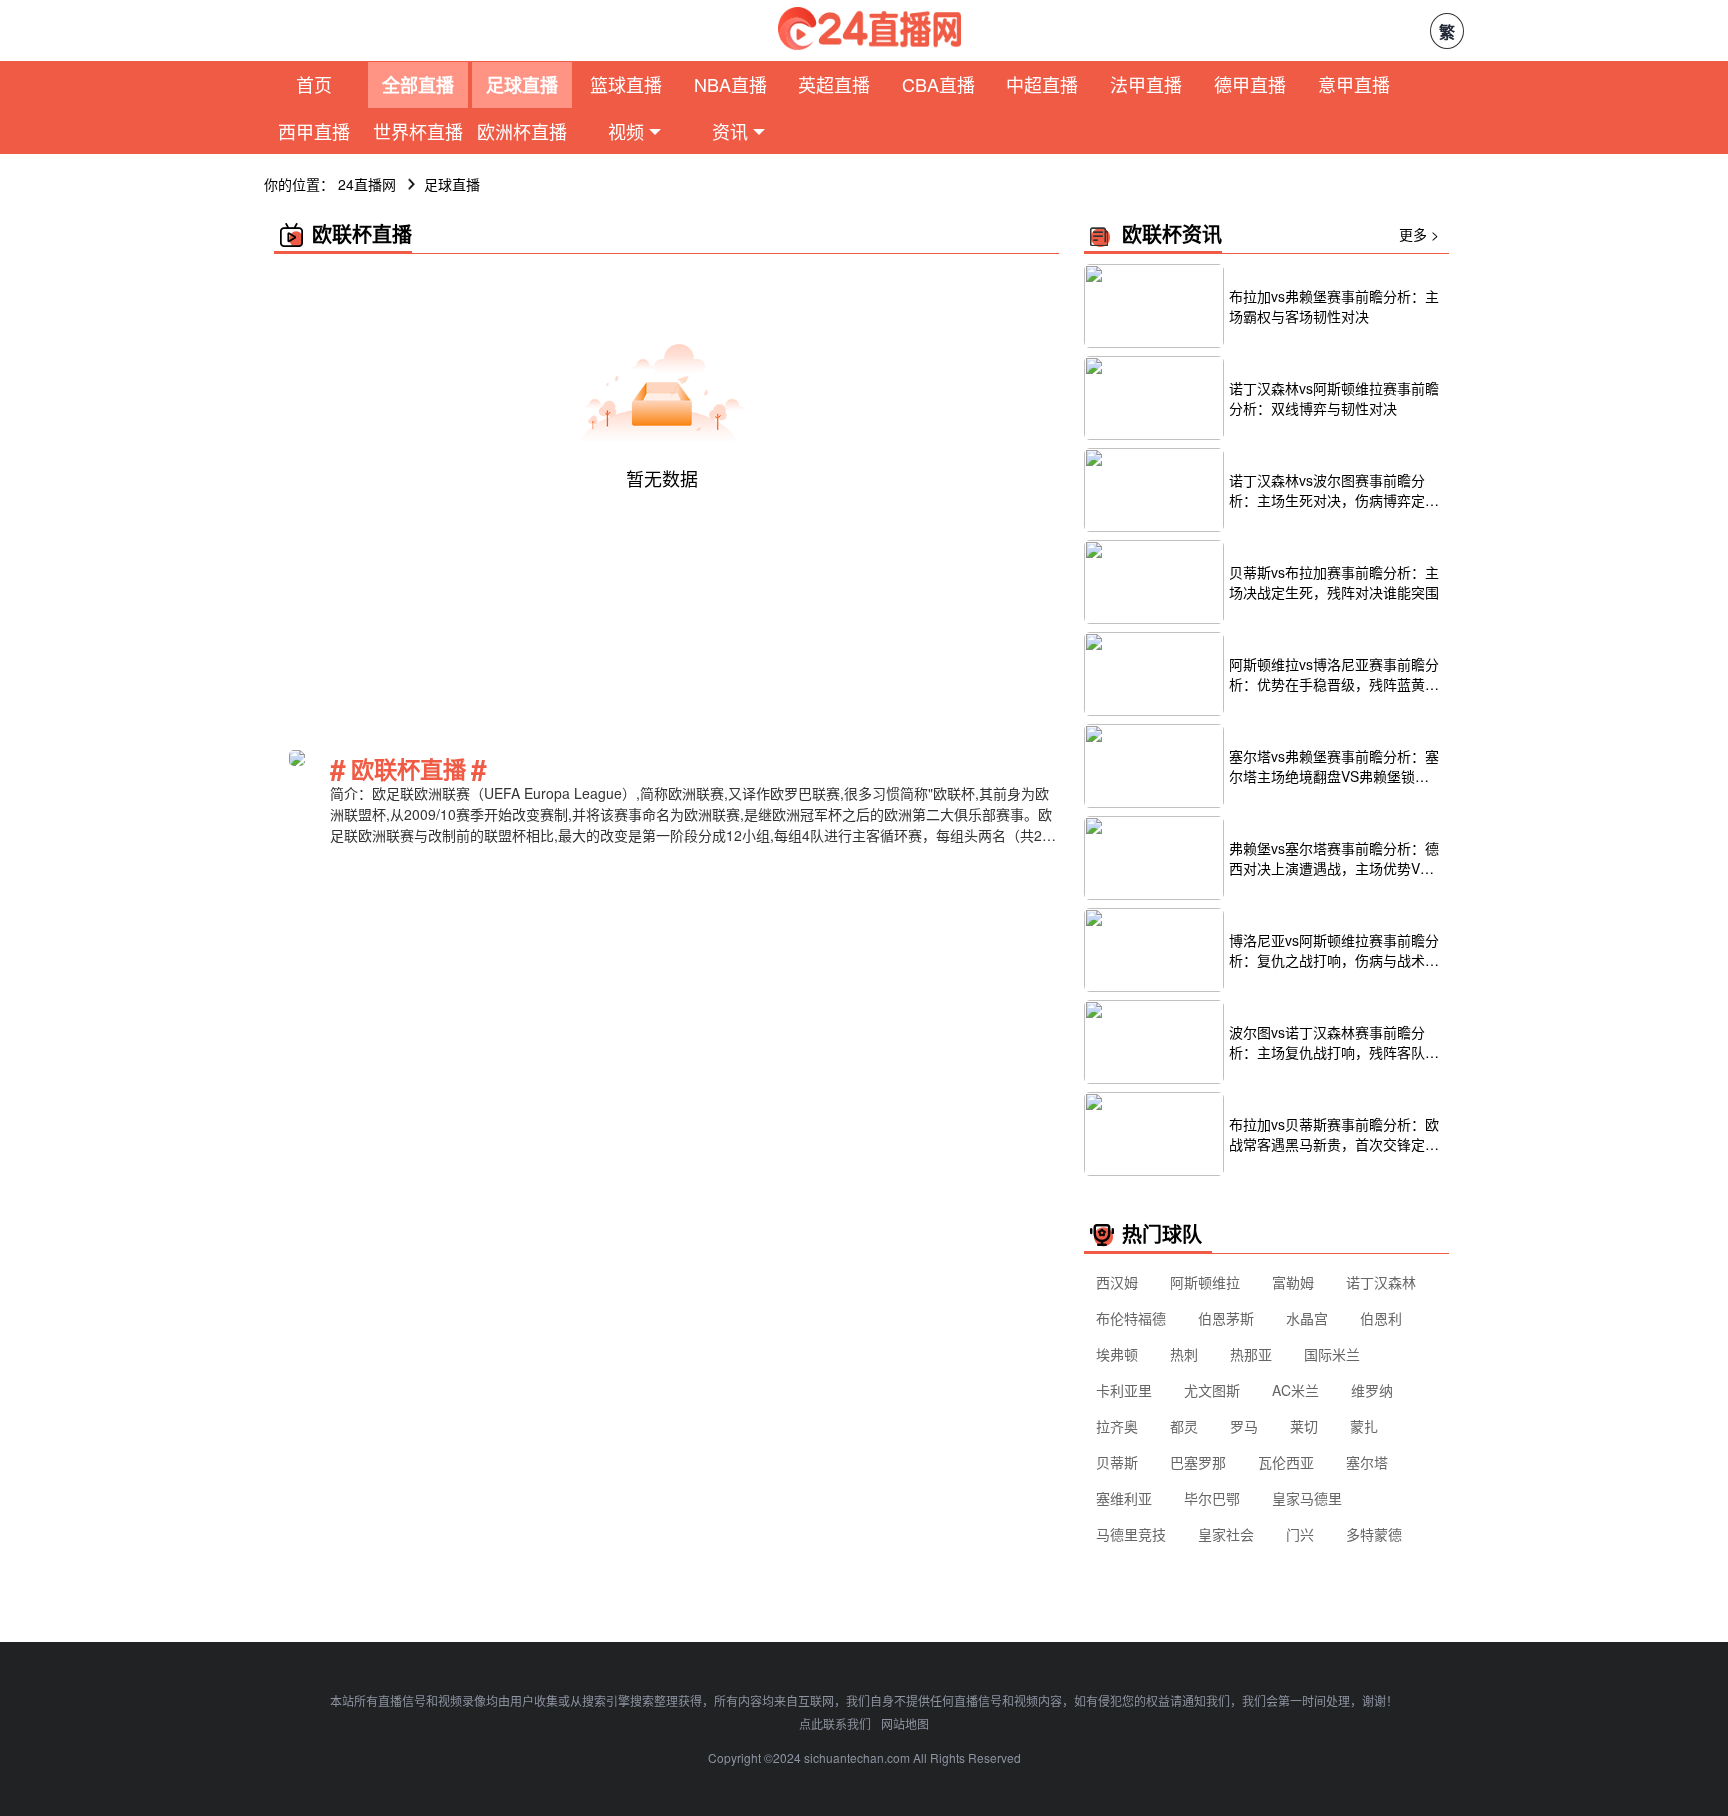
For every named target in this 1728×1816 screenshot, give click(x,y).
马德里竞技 (1131, 1534)
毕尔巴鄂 (1212, 1498)
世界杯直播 (418, 131)
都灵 (1184, 1426)
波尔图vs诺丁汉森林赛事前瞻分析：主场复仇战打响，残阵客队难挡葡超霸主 (1334, 1042)
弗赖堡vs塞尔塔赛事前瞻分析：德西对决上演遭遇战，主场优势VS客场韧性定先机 (1334, 858)
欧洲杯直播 (522, 131)
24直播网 (367, 184)
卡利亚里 (1124, 1390)
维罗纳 (1372, 1390)
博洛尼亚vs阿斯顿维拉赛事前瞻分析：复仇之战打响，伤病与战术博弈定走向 (1334, 950)
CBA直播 (938, 84)
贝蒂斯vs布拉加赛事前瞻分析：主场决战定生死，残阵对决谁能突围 (1334, 582)
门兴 (1300, 1534)
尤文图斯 (1212, 1390)
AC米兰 (1295, 1390)
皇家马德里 (1307, 1498)
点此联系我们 (835, 1723)
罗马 (1244, 1426)
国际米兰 (1332, 1354)
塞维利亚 (1124, 1498)
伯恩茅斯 (1226, 1318)
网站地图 (905, 1723)
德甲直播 (1250, 84)
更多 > (1419, 234)
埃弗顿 (1117, 1354)
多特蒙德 (1374, 1534)
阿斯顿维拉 (1205, 1282)
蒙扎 (1364, 1426)
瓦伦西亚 (1286, 1462)
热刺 (1184, 1354)
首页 (314, 84)
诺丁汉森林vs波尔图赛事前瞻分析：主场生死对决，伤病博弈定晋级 (1334, 490)
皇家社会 (1226, 1534)
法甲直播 (1146, 84)
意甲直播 (1354, 84)
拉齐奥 (1117, 1426)
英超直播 (834, 84)
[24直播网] (869, 28)
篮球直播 (626, 84)
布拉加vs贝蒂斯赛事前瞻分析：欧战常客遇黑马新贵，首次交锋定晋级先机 (1334, 1134)
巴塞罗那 (1198, 1462)
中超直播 (1042, 84)
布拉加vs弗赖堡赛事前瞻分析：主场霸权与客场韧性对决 (1334, 306)
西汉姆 (1117, 1282)
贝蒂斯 (1117, 1462)
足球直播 (522, 85)
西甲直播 (314, 131)
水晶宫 (1307, 1318)
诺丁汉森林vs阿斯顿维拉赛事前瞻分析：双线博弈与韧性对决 (1334, 398)
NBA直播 (730, 84)
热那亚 (1251, 1354)
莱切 (1304, 1426)
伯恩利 (1381, 1318)
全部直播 (418, 85)
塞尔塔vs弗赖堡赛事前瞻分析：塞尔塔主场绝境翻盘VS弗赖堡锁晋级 (1334, 766)
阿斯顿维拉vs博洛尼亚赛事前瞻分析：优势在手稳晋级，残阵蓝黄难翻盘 (1334, 674)
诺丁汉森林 (1381, 1282)
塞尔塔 (1367, 1462)
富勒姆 (1293, 1282)
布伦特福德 (1131, 1318)
